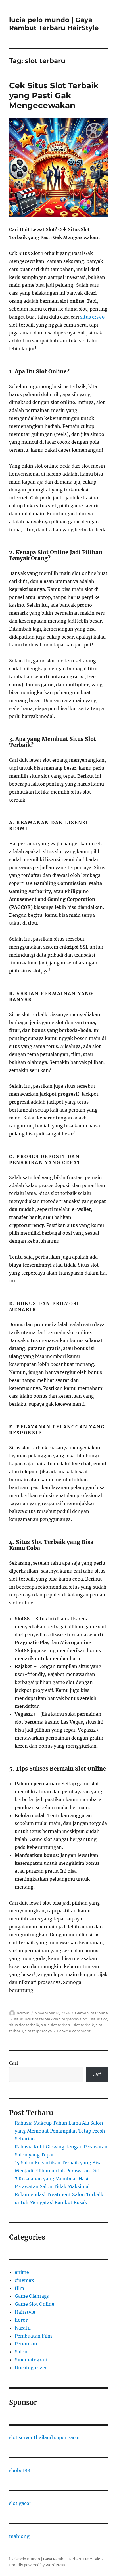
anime (22, 2272)
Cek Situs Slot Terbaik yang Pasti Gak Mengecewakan (54, 95)
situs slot (99, 2019)
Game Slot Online (91, 2013)
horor (21, 2320)
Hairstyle (25, 2312)
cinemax (24, 2280)
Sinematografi (31, 2360)
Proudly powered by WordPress (37, 2565)
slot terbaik (84, 2025)
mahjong (19, 2536)
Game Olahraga (32, 2296)
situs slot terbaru (56, 2025)
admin (23, 2013)
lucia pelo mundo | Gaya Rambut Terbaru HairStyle (54, 24)
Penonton (26, 2344)
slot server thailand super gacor (45, 2437)
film (19, 2288)
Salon (21, 2352)
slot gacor (20, 2503)
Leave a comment (74, 2031)
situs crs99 (92, 317)
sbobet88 (20, 2470)
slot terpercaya (38, 2031)
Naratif (23, 2328)
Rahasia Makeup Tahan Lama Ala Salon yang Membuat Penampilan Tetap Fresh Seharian (60, 2131)
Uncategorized (31, 2368)
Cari (13, 2063)
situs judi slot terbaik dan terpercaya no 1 (52, 2019)
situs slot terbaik (24, 2025)
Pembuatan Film (33, 2336)
